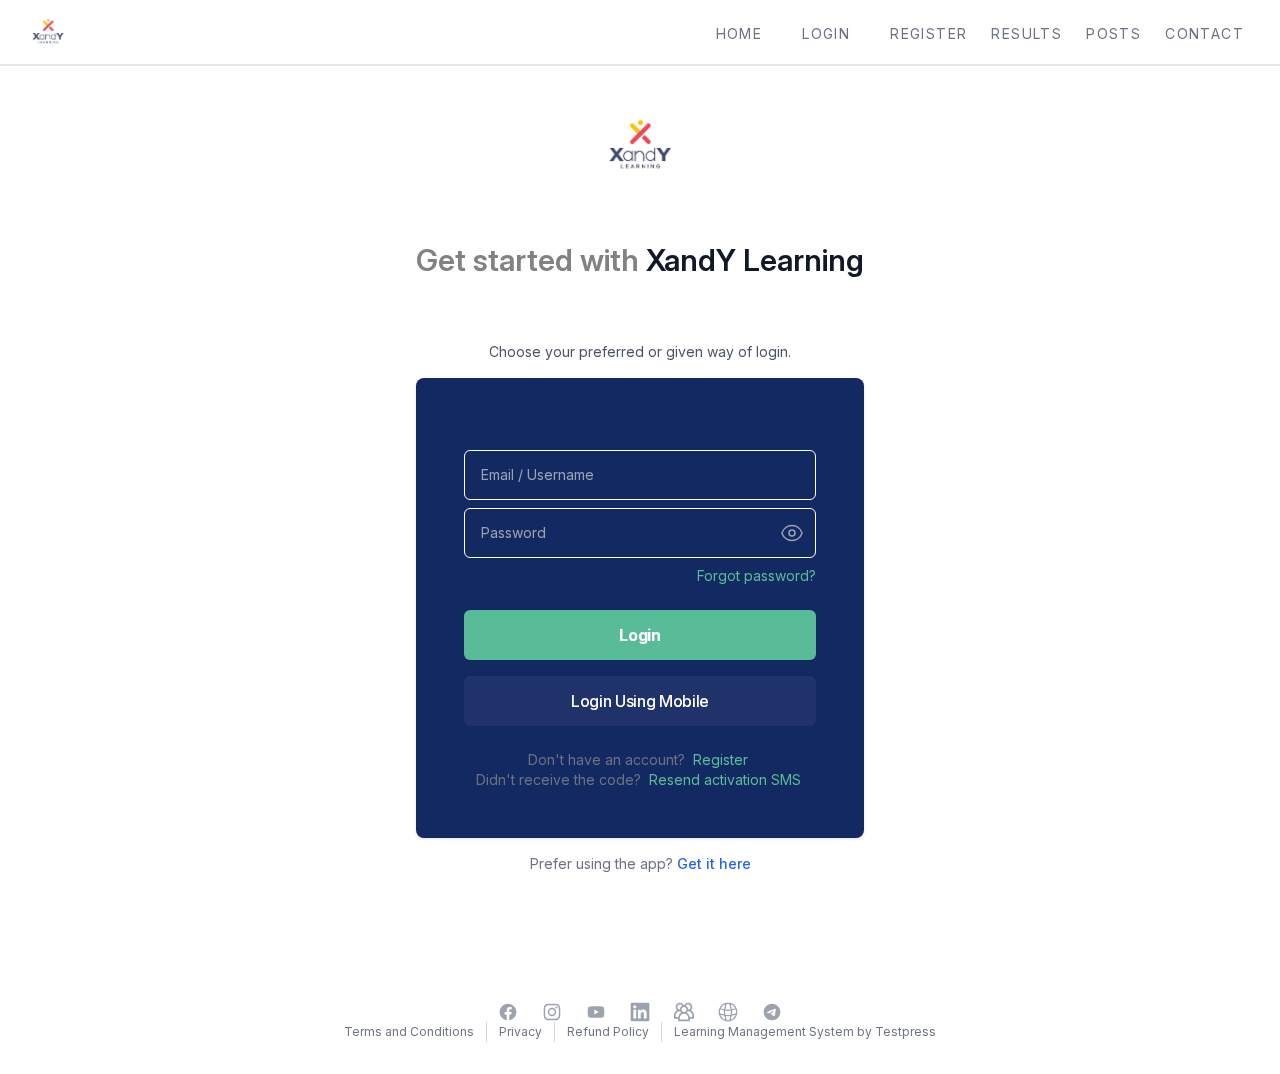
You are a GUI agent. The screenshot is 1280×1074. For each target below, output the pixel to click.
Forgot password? (756, 575)
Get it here (714, 863)
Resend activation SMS (725, 779)
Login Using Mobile (640, 701)
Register (720, 759)
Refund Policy (608, 1031)
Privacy (520, 1031)
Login (639, 635)
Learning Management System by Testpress (805, 1031)
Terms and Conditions (409, 1031)
